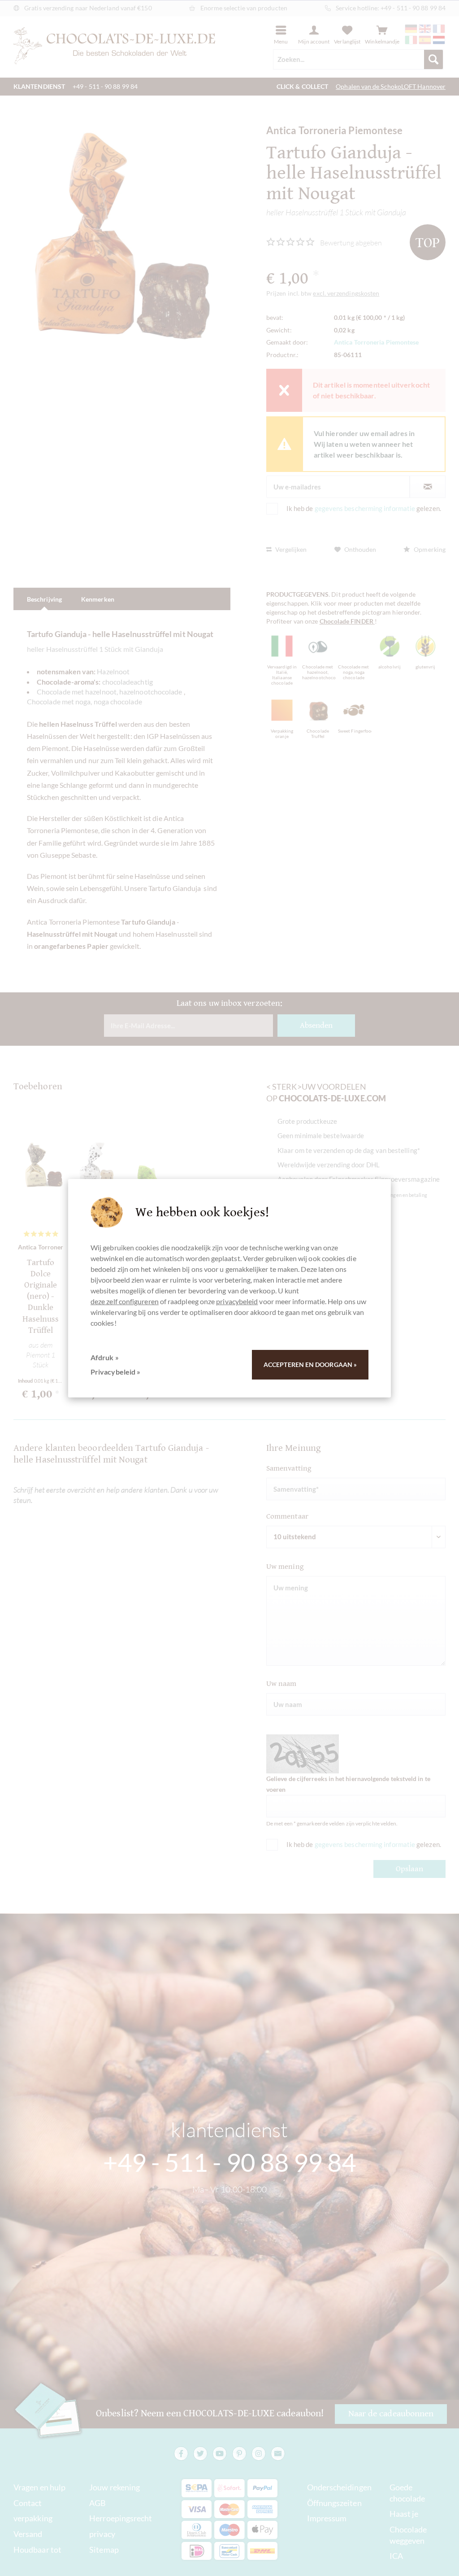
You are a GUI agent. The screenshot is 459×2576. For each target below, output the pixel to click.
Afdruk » (105, 1357)
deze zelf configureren (125, 1301)
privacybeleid (237, 1301)
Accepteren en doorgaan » (310, 1364)
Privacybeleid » (115, 1372)
